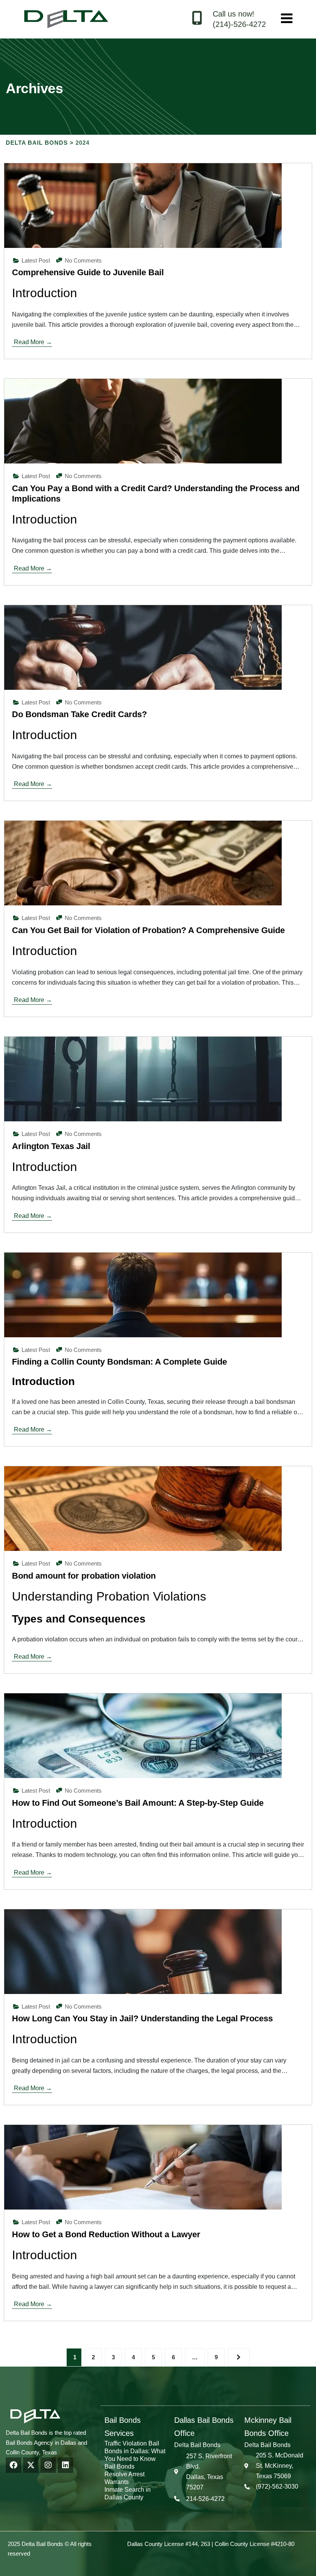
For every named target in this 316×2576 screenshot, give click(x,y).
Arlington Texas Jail (51, 1146)
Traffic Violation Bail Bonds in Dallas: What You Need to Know (135, 2451)
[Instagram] (48, 2465)
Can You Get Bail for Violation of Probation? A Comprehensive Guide (148, 930)
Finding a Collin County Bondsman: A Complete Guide (119, 1362)
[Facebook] (13, 2465)
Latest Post (36, 260)
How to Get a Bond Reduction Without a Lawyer (106, 2234)
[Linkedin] (66, 2465)
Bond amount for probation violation (84, 1576)
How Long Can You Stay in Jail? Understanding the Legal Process (142, 2018)
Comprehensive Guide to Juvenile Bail (88, 272)
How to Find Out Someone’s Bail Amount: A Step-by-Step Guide (138, 1803)
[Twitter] (31, 2465)
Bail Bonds (119, 2466)
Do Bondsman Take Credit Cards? (79, 714)
